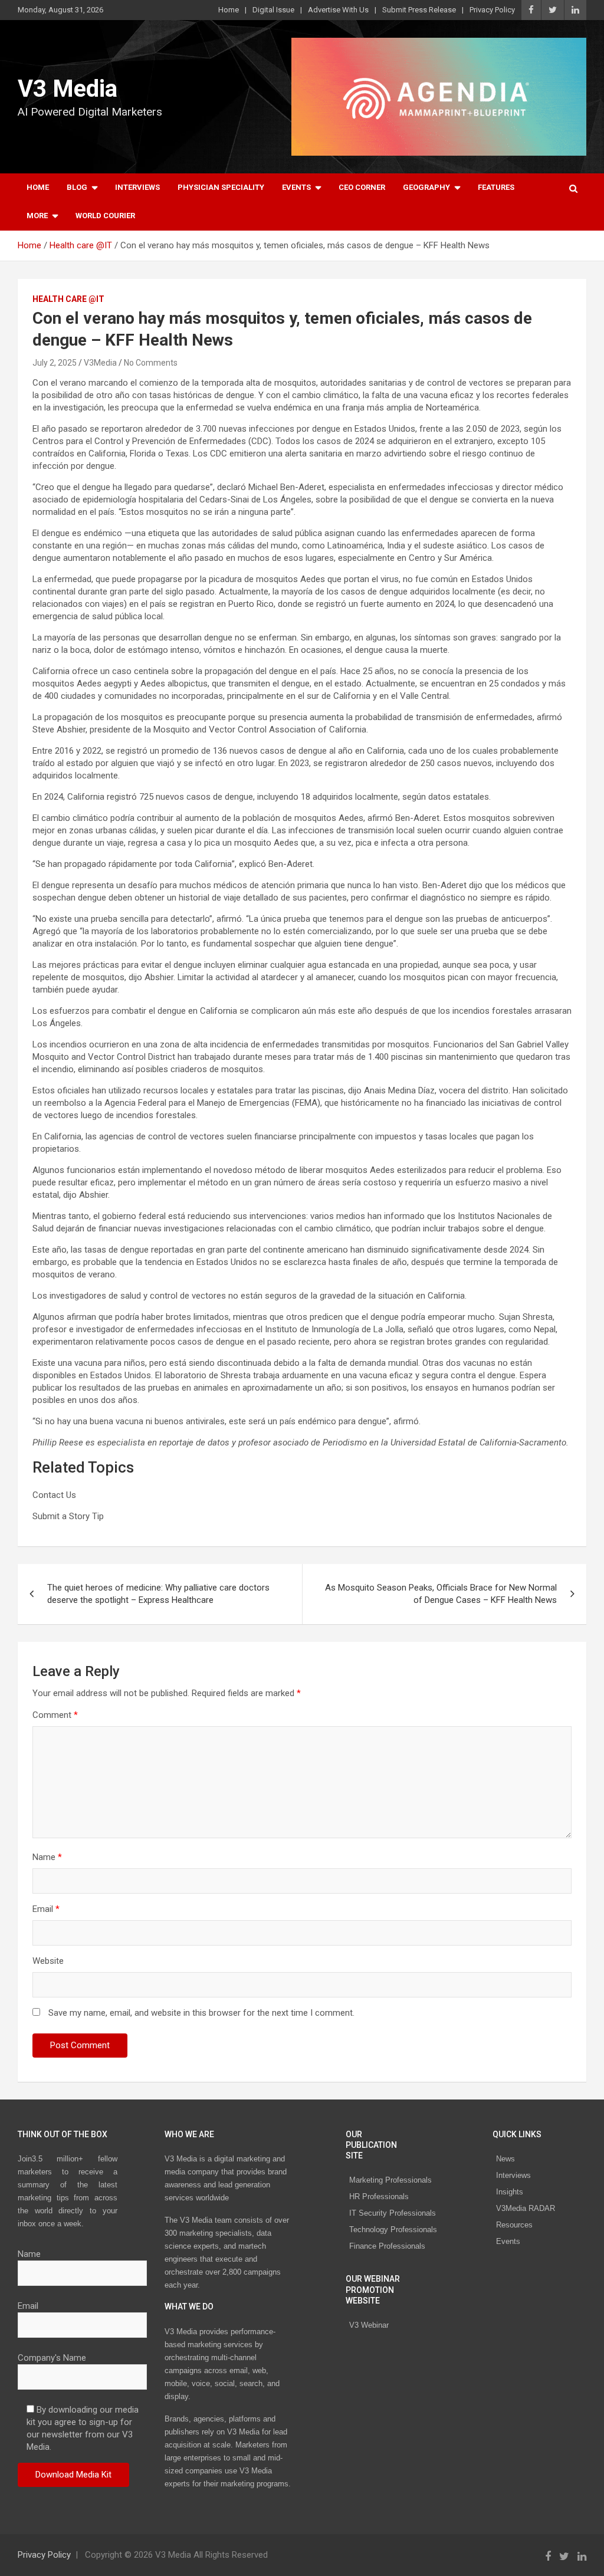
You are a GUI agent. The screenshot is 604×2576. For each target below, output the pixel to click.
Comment (55, 1715)
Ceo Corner (362, 187)
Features (496, 187)
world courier (105, 216)
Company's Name (52, 2358)
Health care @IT (68, 299)
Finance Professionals (387, 2246)
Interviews (137, 187)
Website (48, 1961)
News (505, 2159)
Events (296, 187)
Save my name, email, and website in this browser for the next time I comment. (201, 2013)
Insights (510, 2192)
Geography (426, 187)
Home (229, 10)
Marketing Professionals (390, 2180)
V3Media (100, 363)
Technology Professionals (393, 2230)
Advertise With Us (338, 10)
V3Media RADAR (526, 2208)
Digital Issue (273, 10)
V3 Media (68, 89)
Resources (514, 2225)
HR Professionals (379, 2196)
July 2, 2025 (55, 363)
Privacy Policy (492, 10)
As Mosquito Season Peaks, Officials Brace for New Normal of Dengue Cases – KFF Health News (441, 1594)
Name (47, 1857)
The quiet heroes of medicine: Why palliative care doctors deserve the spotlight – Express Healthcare (158, 1594)
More (37, 216)
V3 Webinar (369, 2325)
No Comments (151, 363)
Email (46, 1909)
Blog (77, 187)
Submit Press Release (419, 10)
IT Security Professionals (393, 2213)
